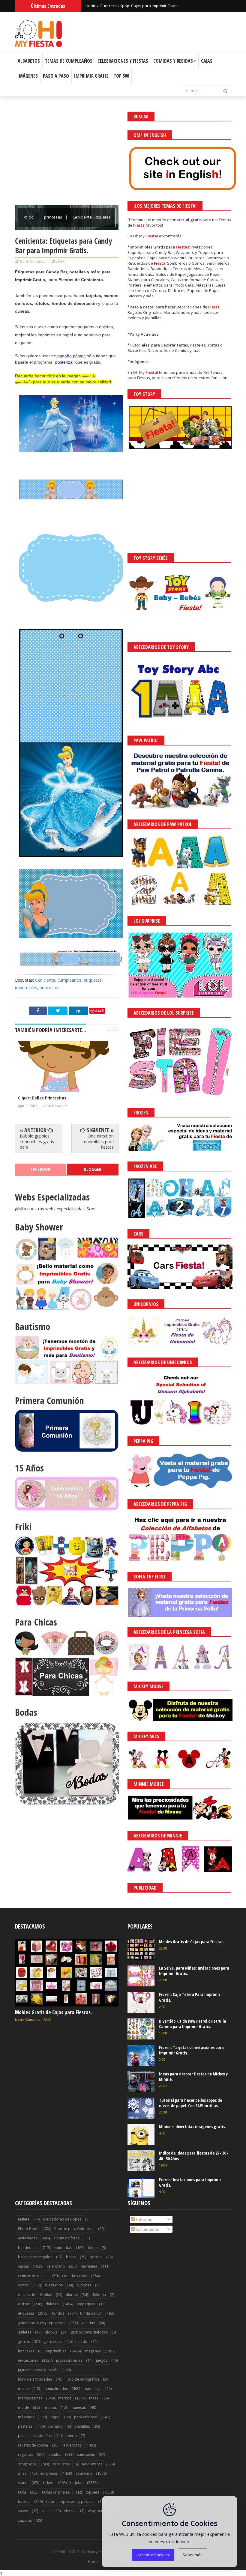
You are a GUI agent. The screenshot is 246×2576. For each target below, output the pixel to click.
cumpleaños (69, 980)
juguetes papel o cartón (38, 2370)
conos (23, 2285)
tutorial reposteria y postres (70, 2502)
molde (24, 2407)
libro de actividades (35, 2379)
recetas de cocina (33, 2445)
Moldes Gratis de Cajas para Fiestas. (53, 2012)
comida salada (75, 2276)
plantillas (82, 2426)
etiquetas (93, 980)
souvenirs (84, 2473)
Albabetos (29, 61)
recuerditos (72, 2445)
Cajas (207, 61)
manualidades (56, 2389)
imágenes (93, 2351)
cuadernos (54, 2285)
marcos (65, 2398)
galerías (88, 2323)
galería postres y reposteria (42, 2323)
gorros (24, 2341)
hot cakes (26, 2351)
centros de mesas (33, 2276)
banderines (28, 2248)
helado (81, 2341)
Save (100, 1011)
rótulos (55, 2454)
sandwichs (86, 2454)
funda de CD (91, 2313)
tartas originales (56, 2492)
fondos (58, 2313)
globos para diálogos (89, 2332)
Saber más (193, 2555)
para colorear (86, 2417)
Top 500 (121, 76)
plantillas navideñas (35, 2436)
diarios (72, 2295)
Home (93, 2562)
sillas (22, 2473)
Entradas (143, 2219)
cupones (84, 2285)
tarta (22, 2492)
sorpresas (49, 2473)
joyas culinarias (69, 2360)
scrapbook (27, 2464)
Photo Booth (29, 2229)
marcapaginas (30, 2398)
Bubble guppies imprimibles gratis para (37, 1141)
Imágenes (28, 76)
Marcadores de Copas (62, 2219)
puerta (71, 2436)
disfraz (24, 2304)
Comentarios (147, 2229)
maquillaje (93, 2389)
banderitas (63, 2248)
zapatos (25, 2520)
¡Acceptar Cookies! (153, 2555)
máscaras (26, 2417)
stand (23, 2483)
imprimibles (26, 988)
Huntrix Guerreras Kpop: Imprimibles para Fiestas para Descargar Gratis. (152, 6)
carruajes (89, 2266)
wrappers (96, 2511)
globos (51, 2332)
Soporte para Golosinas (74, 2229)
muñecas (78, 2407)
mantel (24, 2389)
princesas (54, 217)
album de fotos (66, 2238)
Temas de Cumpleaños (69, 61)
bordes (96, 2257)
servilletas (61, 2464)
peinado (55, 2426)
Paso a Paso (56, 76)
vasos (23, 2511)
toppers (92, 2492)
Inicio (29, 217)
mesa (94, 2398)
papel (55, 2417)
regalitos (25, 2454)
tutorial (24, 2502)
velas (46, 2511)
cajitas (23, 2266)
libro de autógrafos (82, 2379)
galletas (25, 2332)
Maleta (24, 2219)
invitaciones (28, 2360)
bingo (93, 2248)
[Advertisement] (67, 154)
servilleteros (92, 2464)
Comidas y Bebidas (173, 61)
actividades (28, 2238)
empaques (86, 2304)
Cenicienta (45, 980)
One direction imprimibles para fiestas (98, 1141)
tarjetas (77, 2483)
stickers (48, 2483)
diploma (99, 2295)
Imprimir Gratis (91, 76)
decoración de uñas (35, 2295)
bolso (71, 2257)
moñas (51, 2407)
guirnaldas (52, 2341)
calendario (56, 2266)
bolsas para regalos (35, 2257)
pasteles (25, 2426)
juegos (102, 2360)
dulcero (52, 2304)
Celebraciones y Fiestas (123, 61)
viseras (70, 2511)
